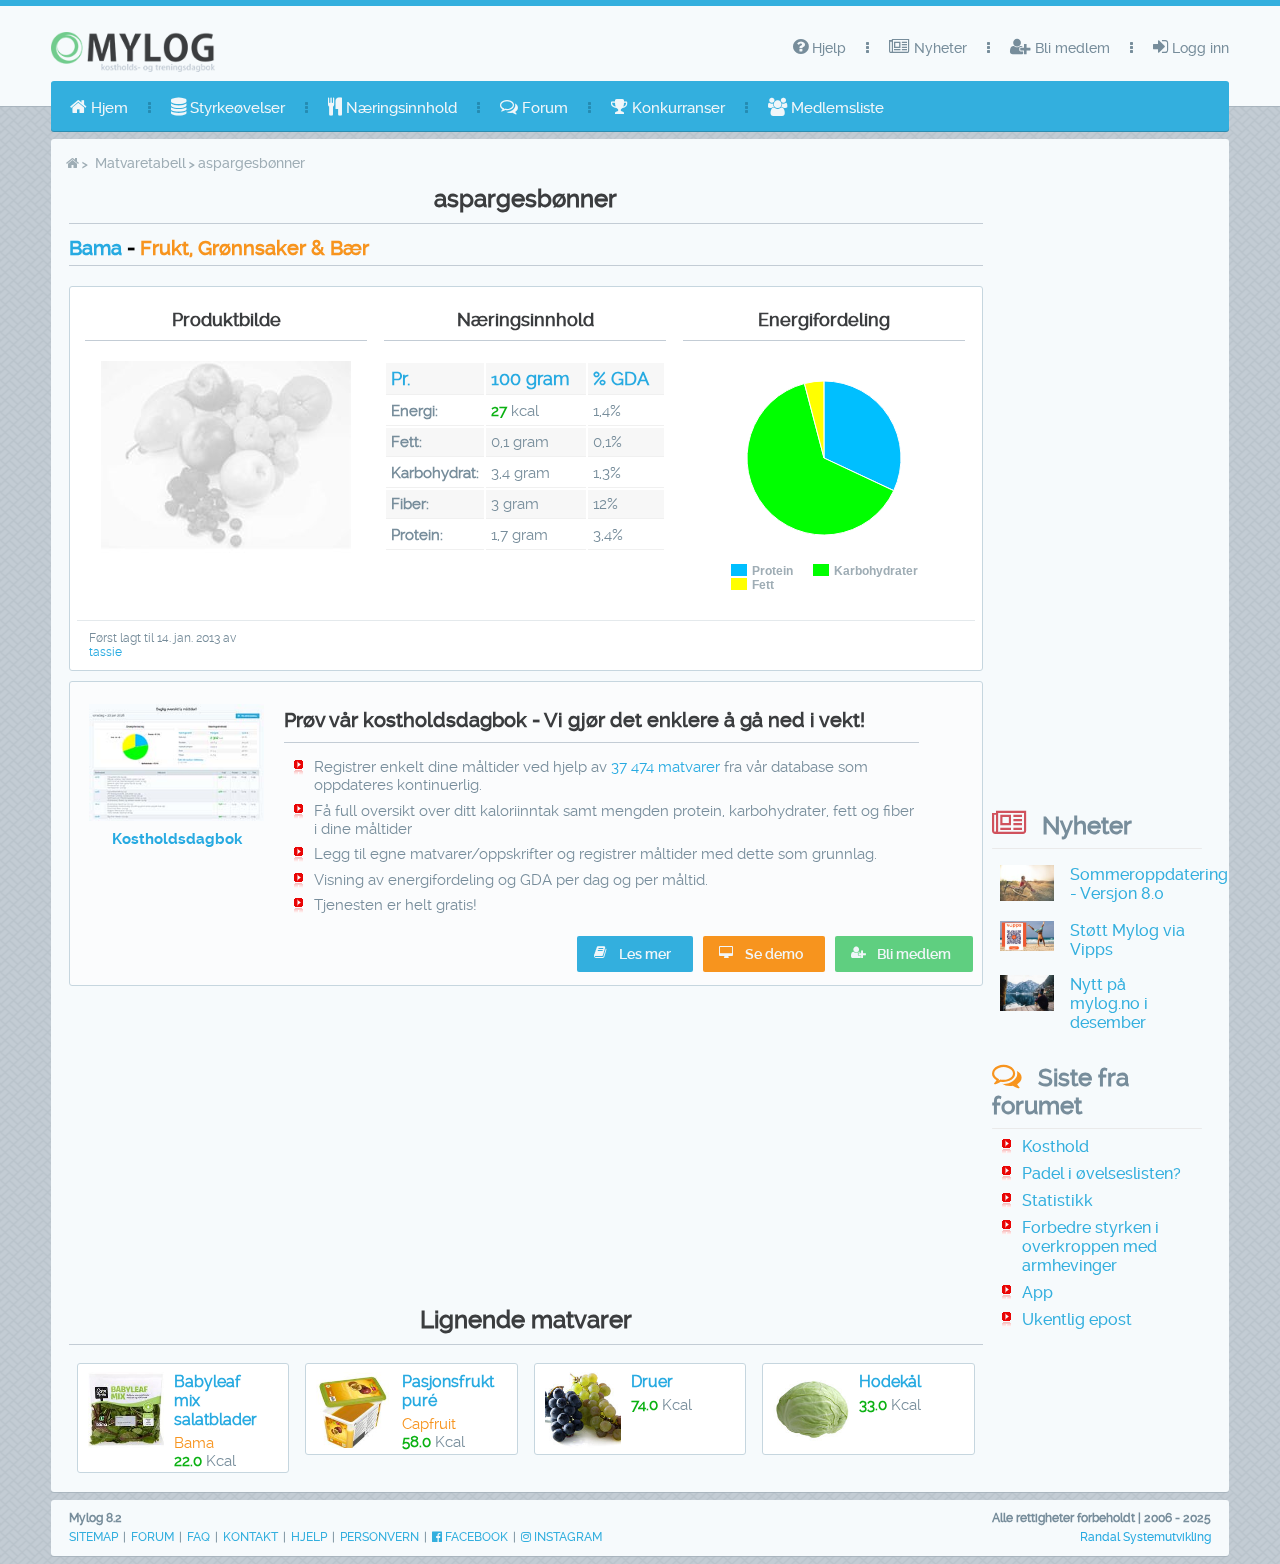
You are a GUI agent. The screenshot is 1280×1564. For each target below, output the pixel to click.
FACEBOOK (475, 1537)
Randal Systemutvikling (1145, 1537)
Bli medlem (1070, 48)
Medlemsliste (835, 108)
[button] (904, 954)
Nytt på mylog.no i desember (1109, 1003)
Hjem (107, 108)
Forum (543, 108)
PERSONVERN (379, 1537)
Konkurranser (676, 108)
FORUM (152, 1537)
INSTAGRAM (566, 1537)
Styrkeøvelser (235, 108)
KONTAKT (250, 1537)
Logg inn (1198, 48)
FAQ (198, 1537)
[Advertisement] (526, 1141)
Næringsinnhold (399, 108)
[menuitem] (99, 108)
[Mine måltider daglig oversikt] (176, 816)
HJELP (309, 1537)
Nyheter (938, 48)
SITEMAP (93, 1537)
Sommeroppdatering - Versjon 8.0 (1149, 884)
